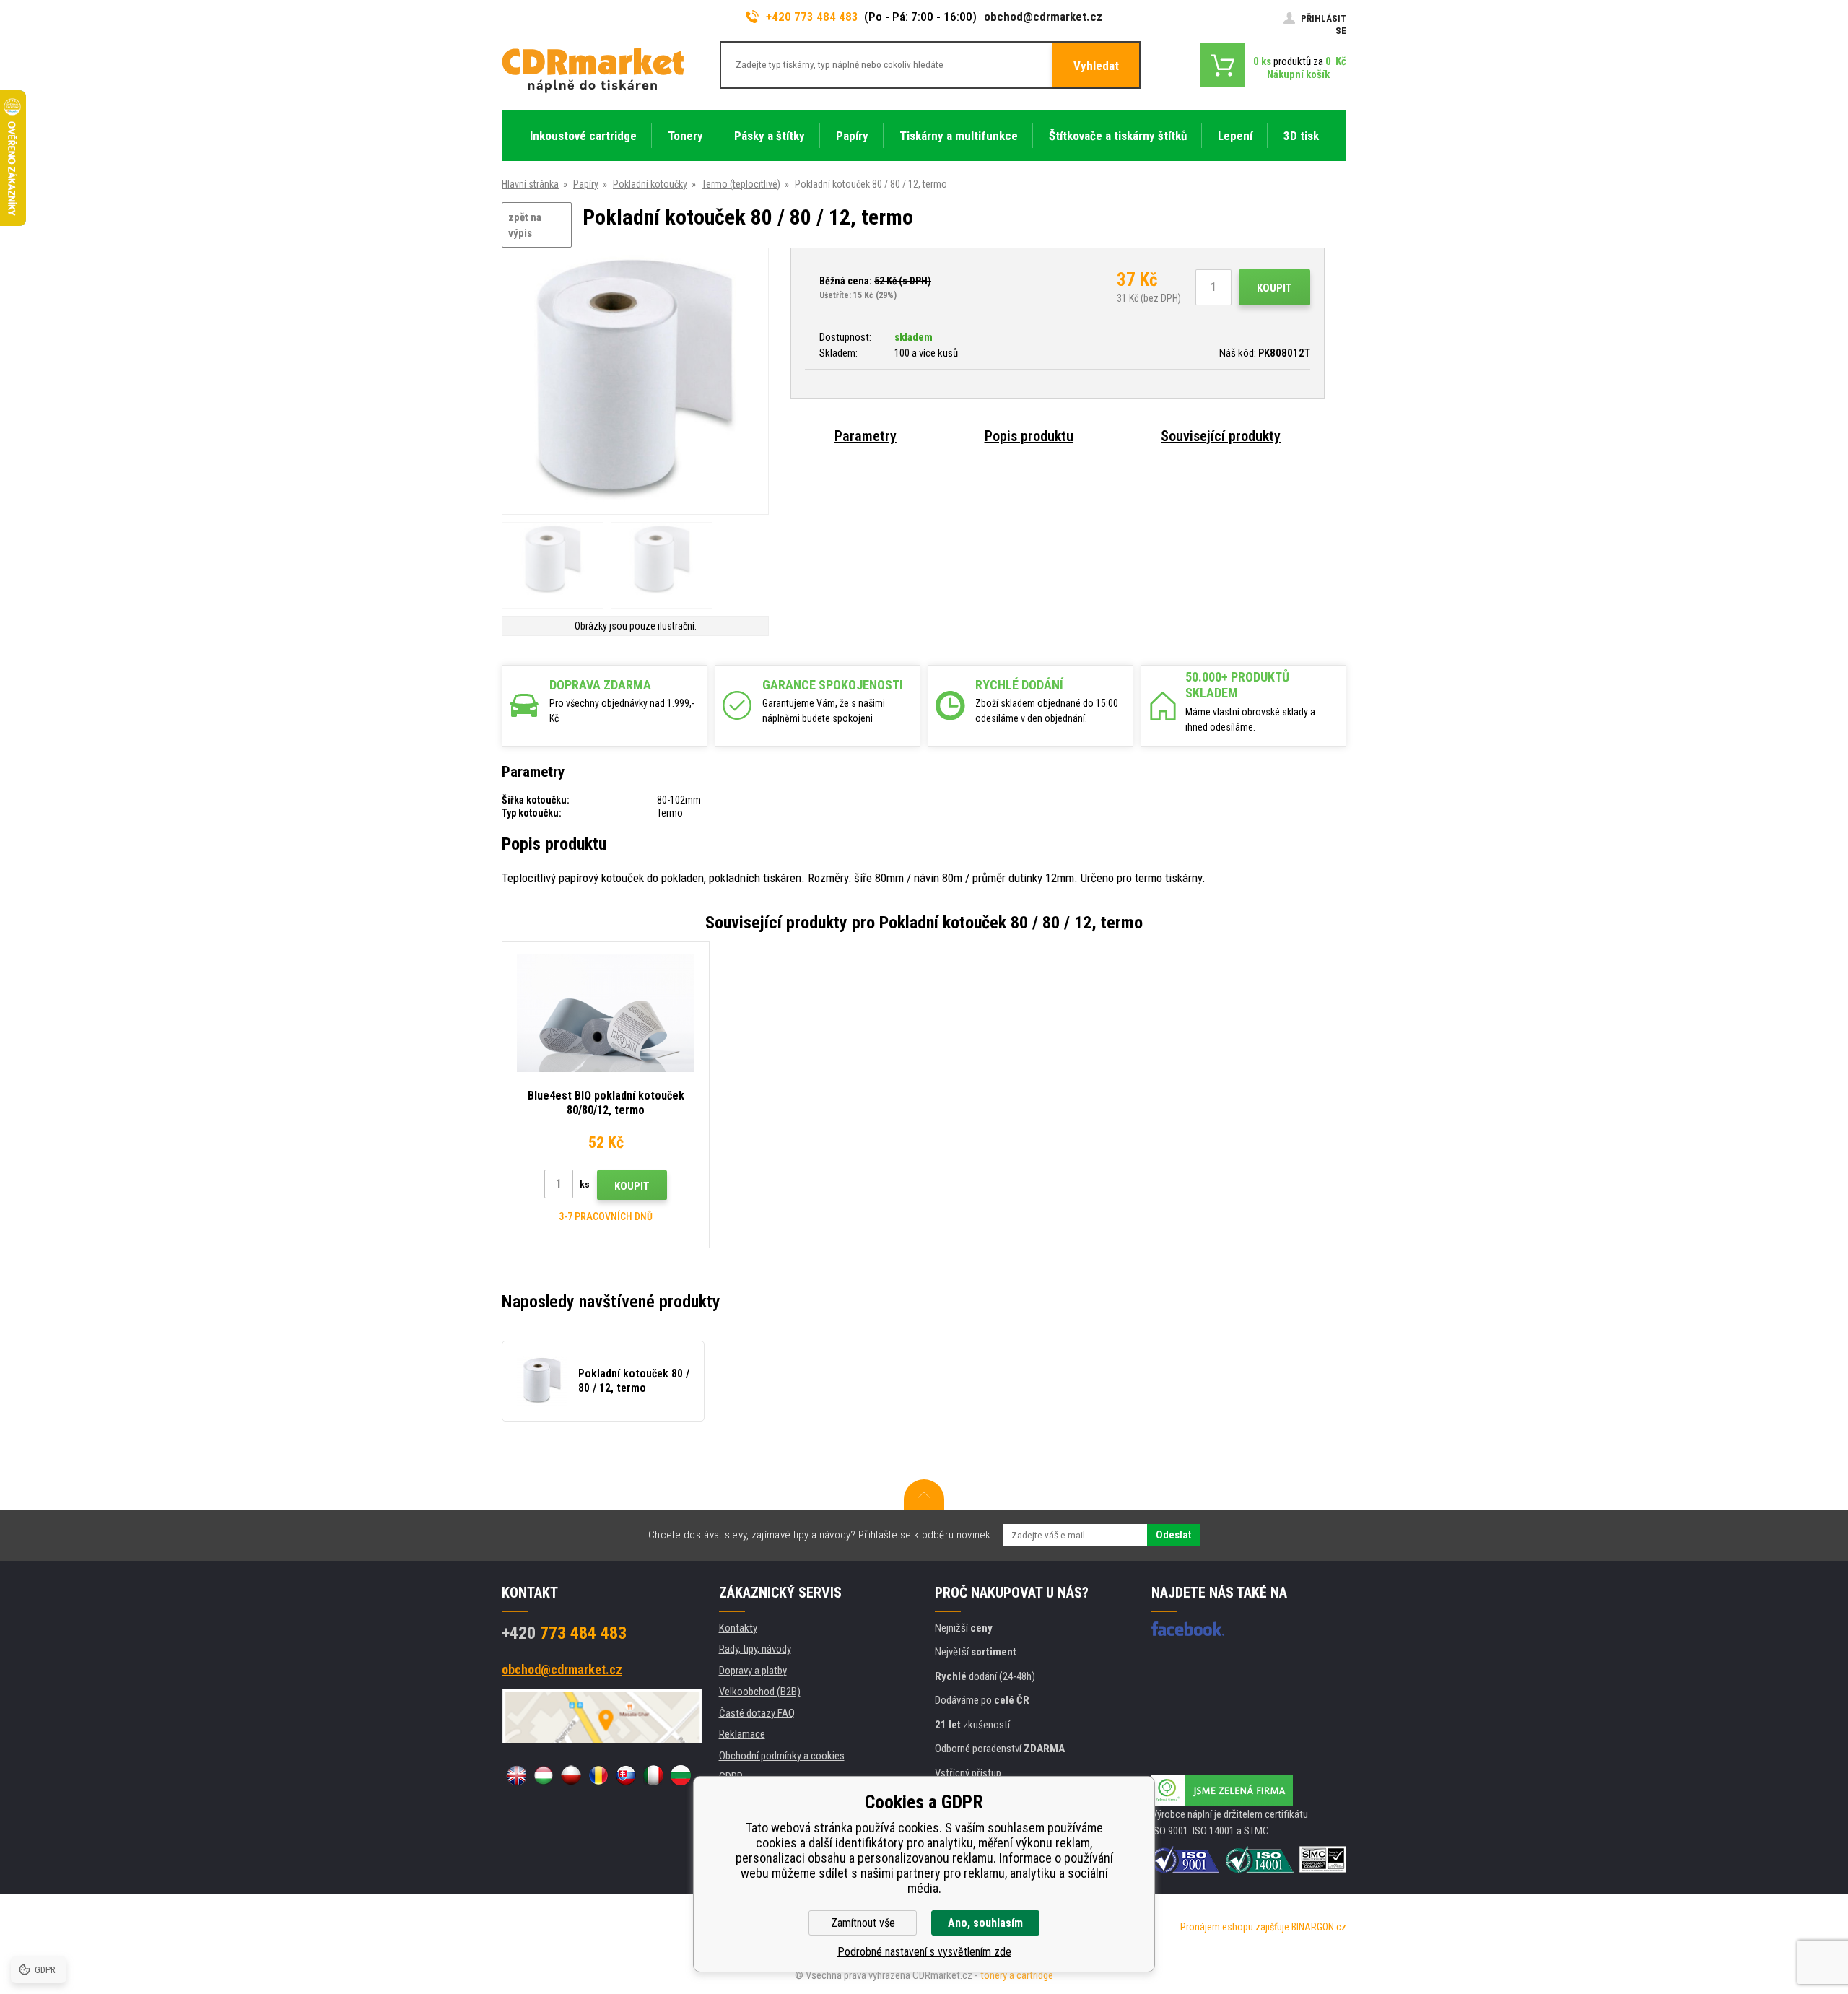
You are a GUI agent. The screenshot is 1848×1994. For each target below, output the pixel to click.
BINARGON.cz (1319, 1927)
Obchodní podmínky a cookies (782, 1756)
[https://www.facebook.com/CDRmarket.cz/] (1188, 1629)
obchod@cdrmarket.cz (1043, 17)
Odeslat (1173, 1535)
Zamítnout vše (863, 1923)
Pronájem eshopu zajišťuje (1235, 1927)
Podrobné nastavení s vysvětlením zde (924, 1952)
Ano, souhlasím (985, 1923)
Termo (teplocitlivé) (741, 184)
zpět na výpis (525, 226)
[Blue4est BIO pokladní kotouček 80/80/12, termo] (606, 1013)
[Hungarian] (544, 1775)
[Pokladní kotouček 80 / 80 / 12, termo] (635, 382)
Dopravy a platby (753, 1671)
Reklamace (742, 1734)
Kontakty (738, 1628)
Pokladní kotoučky (650, 184)
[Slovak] (626, 1775)
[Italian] (653, 1775)
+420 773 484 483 (812, 17)
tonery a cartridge (1017, 1975)
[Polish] (571, 1775)
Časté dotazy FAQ (757, 1713)
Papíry (586, 184)
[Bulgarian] (681, 1775)
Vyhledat (1096, 66)
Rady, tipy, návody (755, 1649)
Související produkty (1221, 436)
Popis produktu (1029, 436)
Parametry (866, 436)
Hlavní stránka (530, 184)
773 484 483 (564, 1633)
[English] (516, 1775)
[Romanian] (598, 1775)
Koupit (1274, 288)
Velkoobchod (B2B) (760, 1692)
